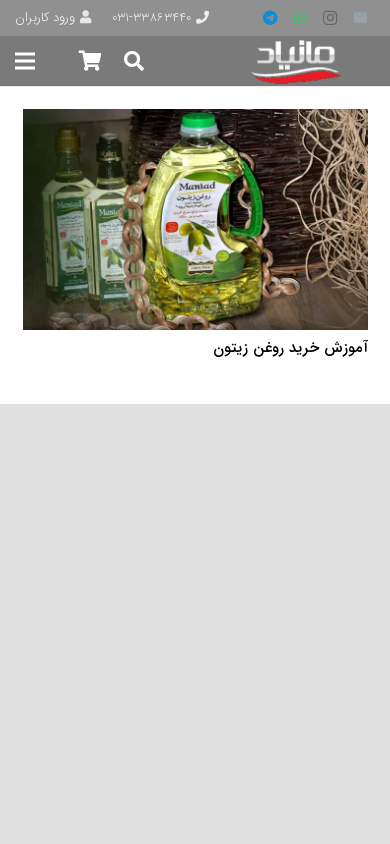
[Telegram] (270, 18)
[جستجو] (134, 61)
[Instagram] (330, 18)
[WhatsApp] (300, 18)
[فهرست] (25, 61)
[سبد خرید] (90, 61)
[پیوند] (298, 61)
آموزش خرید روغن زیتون (290, 348)
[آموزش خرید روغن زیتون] (195, 122)
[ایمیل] (360, 18)
